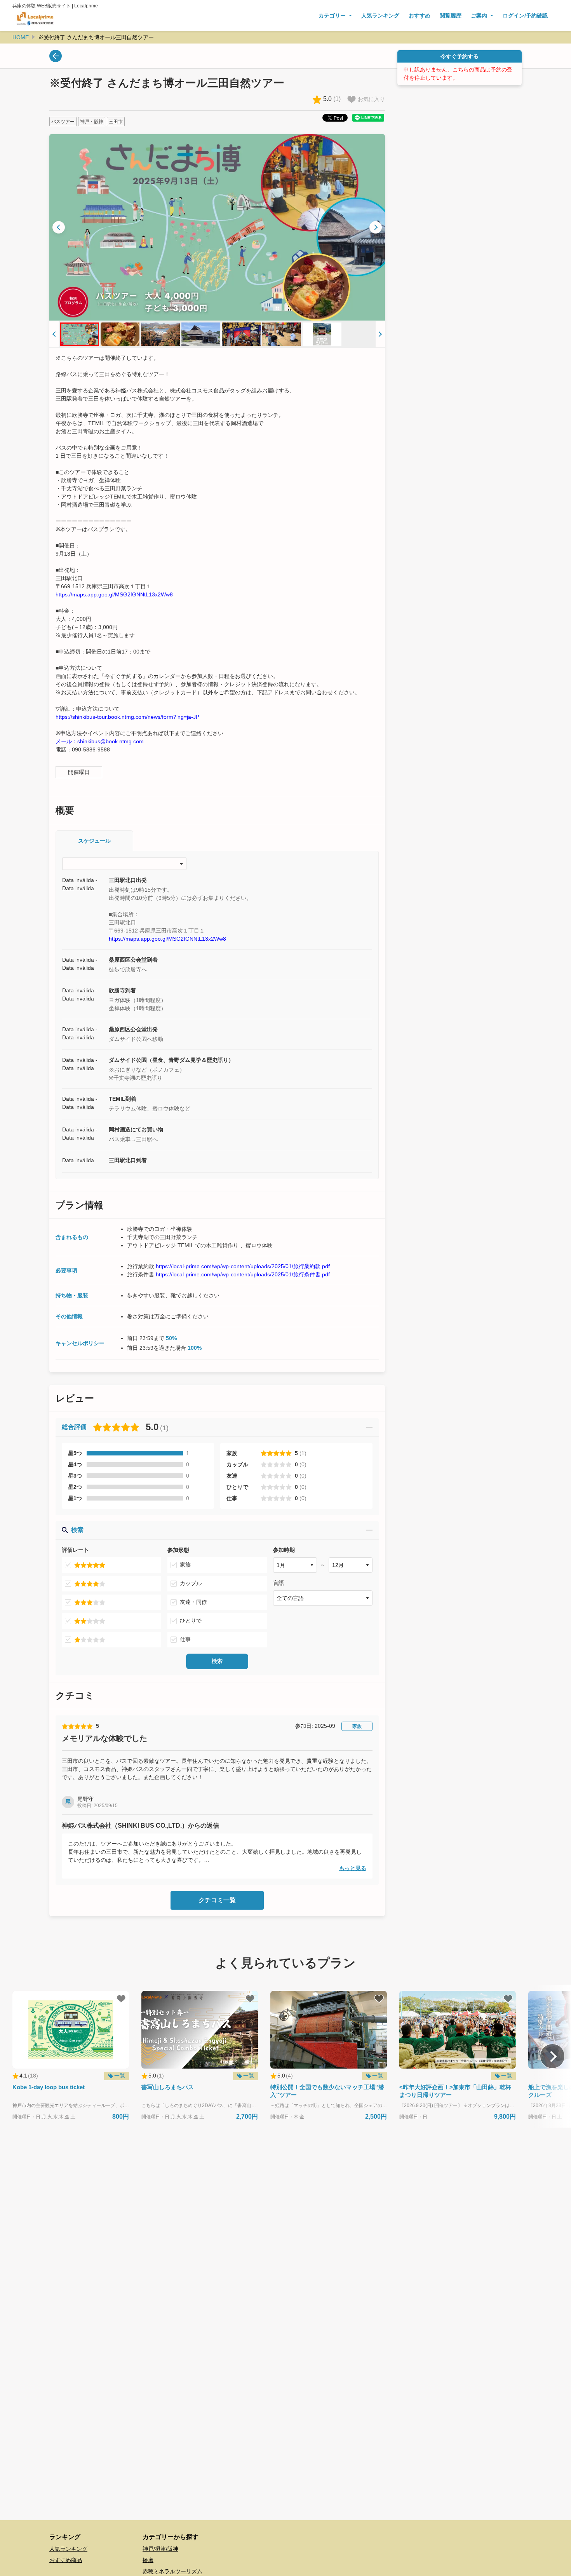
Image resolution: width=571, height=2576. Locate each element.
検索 (217, 1661)
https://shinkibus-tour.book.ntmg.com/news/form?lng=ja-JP (127, 717)
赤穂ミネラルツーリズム (172, 2571)
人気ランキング (380, 16)
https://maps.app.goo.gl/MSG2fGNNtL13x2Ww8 (114, 594)
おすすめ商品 (66, 2560)
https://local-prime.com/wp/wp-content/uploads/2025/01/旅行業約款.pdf (243, 1266)
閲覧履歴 (451, 16)
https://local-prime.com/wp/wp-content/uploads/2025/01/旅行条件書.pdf (243, 1274)
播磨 (148, 2560)
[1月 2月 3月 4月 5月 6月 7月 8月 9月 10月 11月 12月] (295, 1565)
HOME (21, 37)
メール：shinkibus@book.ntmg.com (100, 741)
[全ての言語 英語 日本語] (323, 1598)
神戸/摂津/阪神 (160, 2549)
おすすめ (420, 16)
